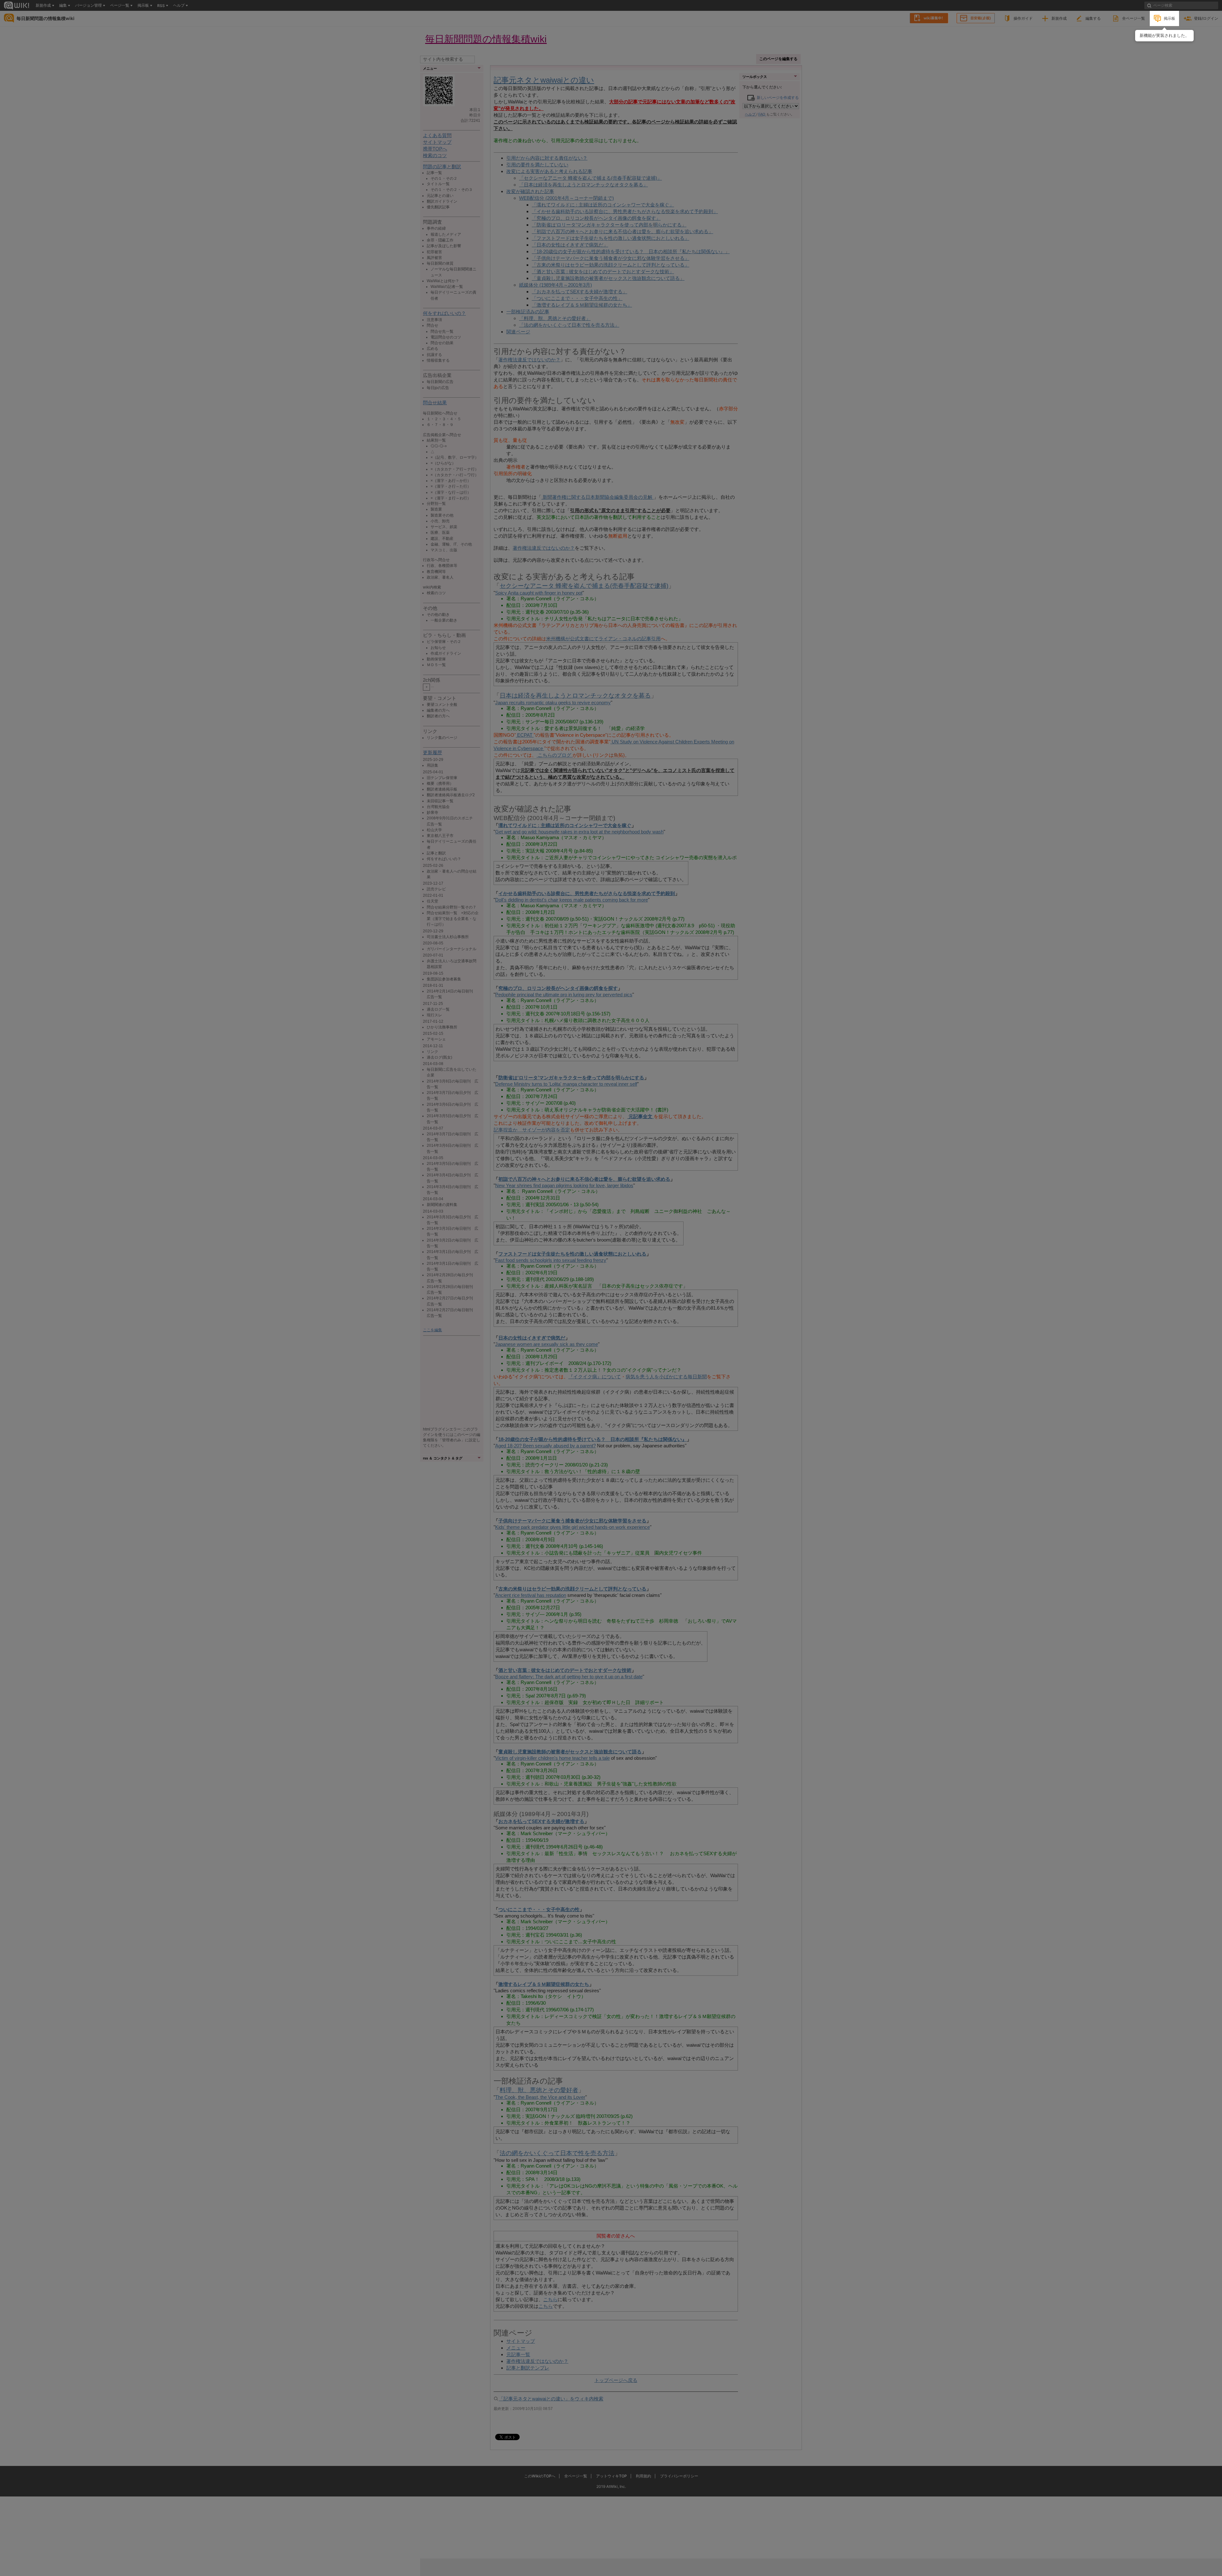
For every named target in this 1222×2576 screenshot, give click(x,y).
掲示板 (1169, 18)
